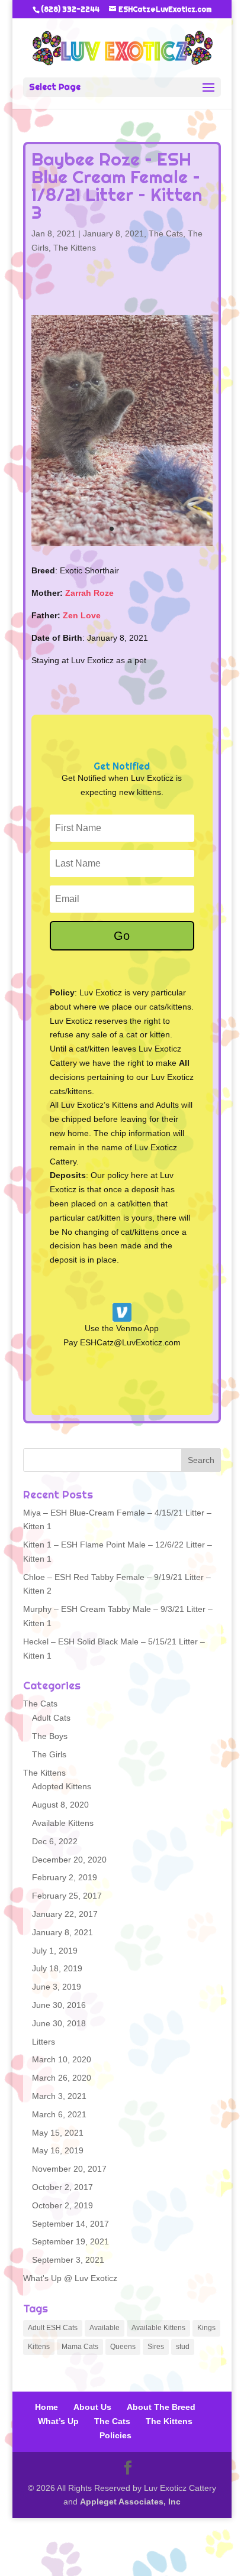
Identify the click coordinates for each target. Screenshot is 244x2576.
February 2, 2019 (65, 1875)
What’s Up (58, 2419)
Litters (44, 2039)
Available (105, 2325)
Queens (123, 2344)
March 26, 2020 (62, 2075)
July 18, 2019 (57, 1966)
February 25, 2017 (67, 1893)
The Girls (49, 1751)
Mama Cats (80, 2344)
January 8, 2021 (113, 233)
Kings (206, 2325)
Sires (156, 2344)
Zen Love (82, 612)
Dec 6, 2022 (55, 1838)
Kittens (39, 2344)
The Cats (166, 233)
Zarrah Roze (89, 591)
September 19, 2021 (70, 2239)
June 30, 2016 (59, 2002)
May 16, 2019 (58, 2148)
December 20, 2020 (69, 1857)
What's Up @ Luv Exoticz (70, 2275)
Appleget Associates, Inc (130, 2499)
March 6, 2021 (59, 2111)
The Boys (50, 1733)
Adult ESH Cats (53, 2325)
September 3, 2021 (68, 2257)
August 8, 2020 (60, 1802)
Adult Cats (51, 1715)
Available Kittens (63, 1820)
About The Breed (161, 2405)
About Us (92, 2405)
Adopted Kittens (62, 1784)
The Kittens (75, 248)
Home (46, 2405)
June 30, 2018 (59, 2020)
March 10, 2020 (62, 2057)
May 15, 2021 (58, 2130)
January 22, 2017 (65, 1911)
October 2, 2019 (62, 2202)
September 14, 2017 (70, 2221)
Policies (115, 2432)
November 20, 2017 (69, 2166)
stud (183, 2344)
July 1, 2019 (55, 1948)
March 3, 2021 (59, 2093)
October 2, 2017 (62, 2184)
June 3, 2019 (57, 1984)
